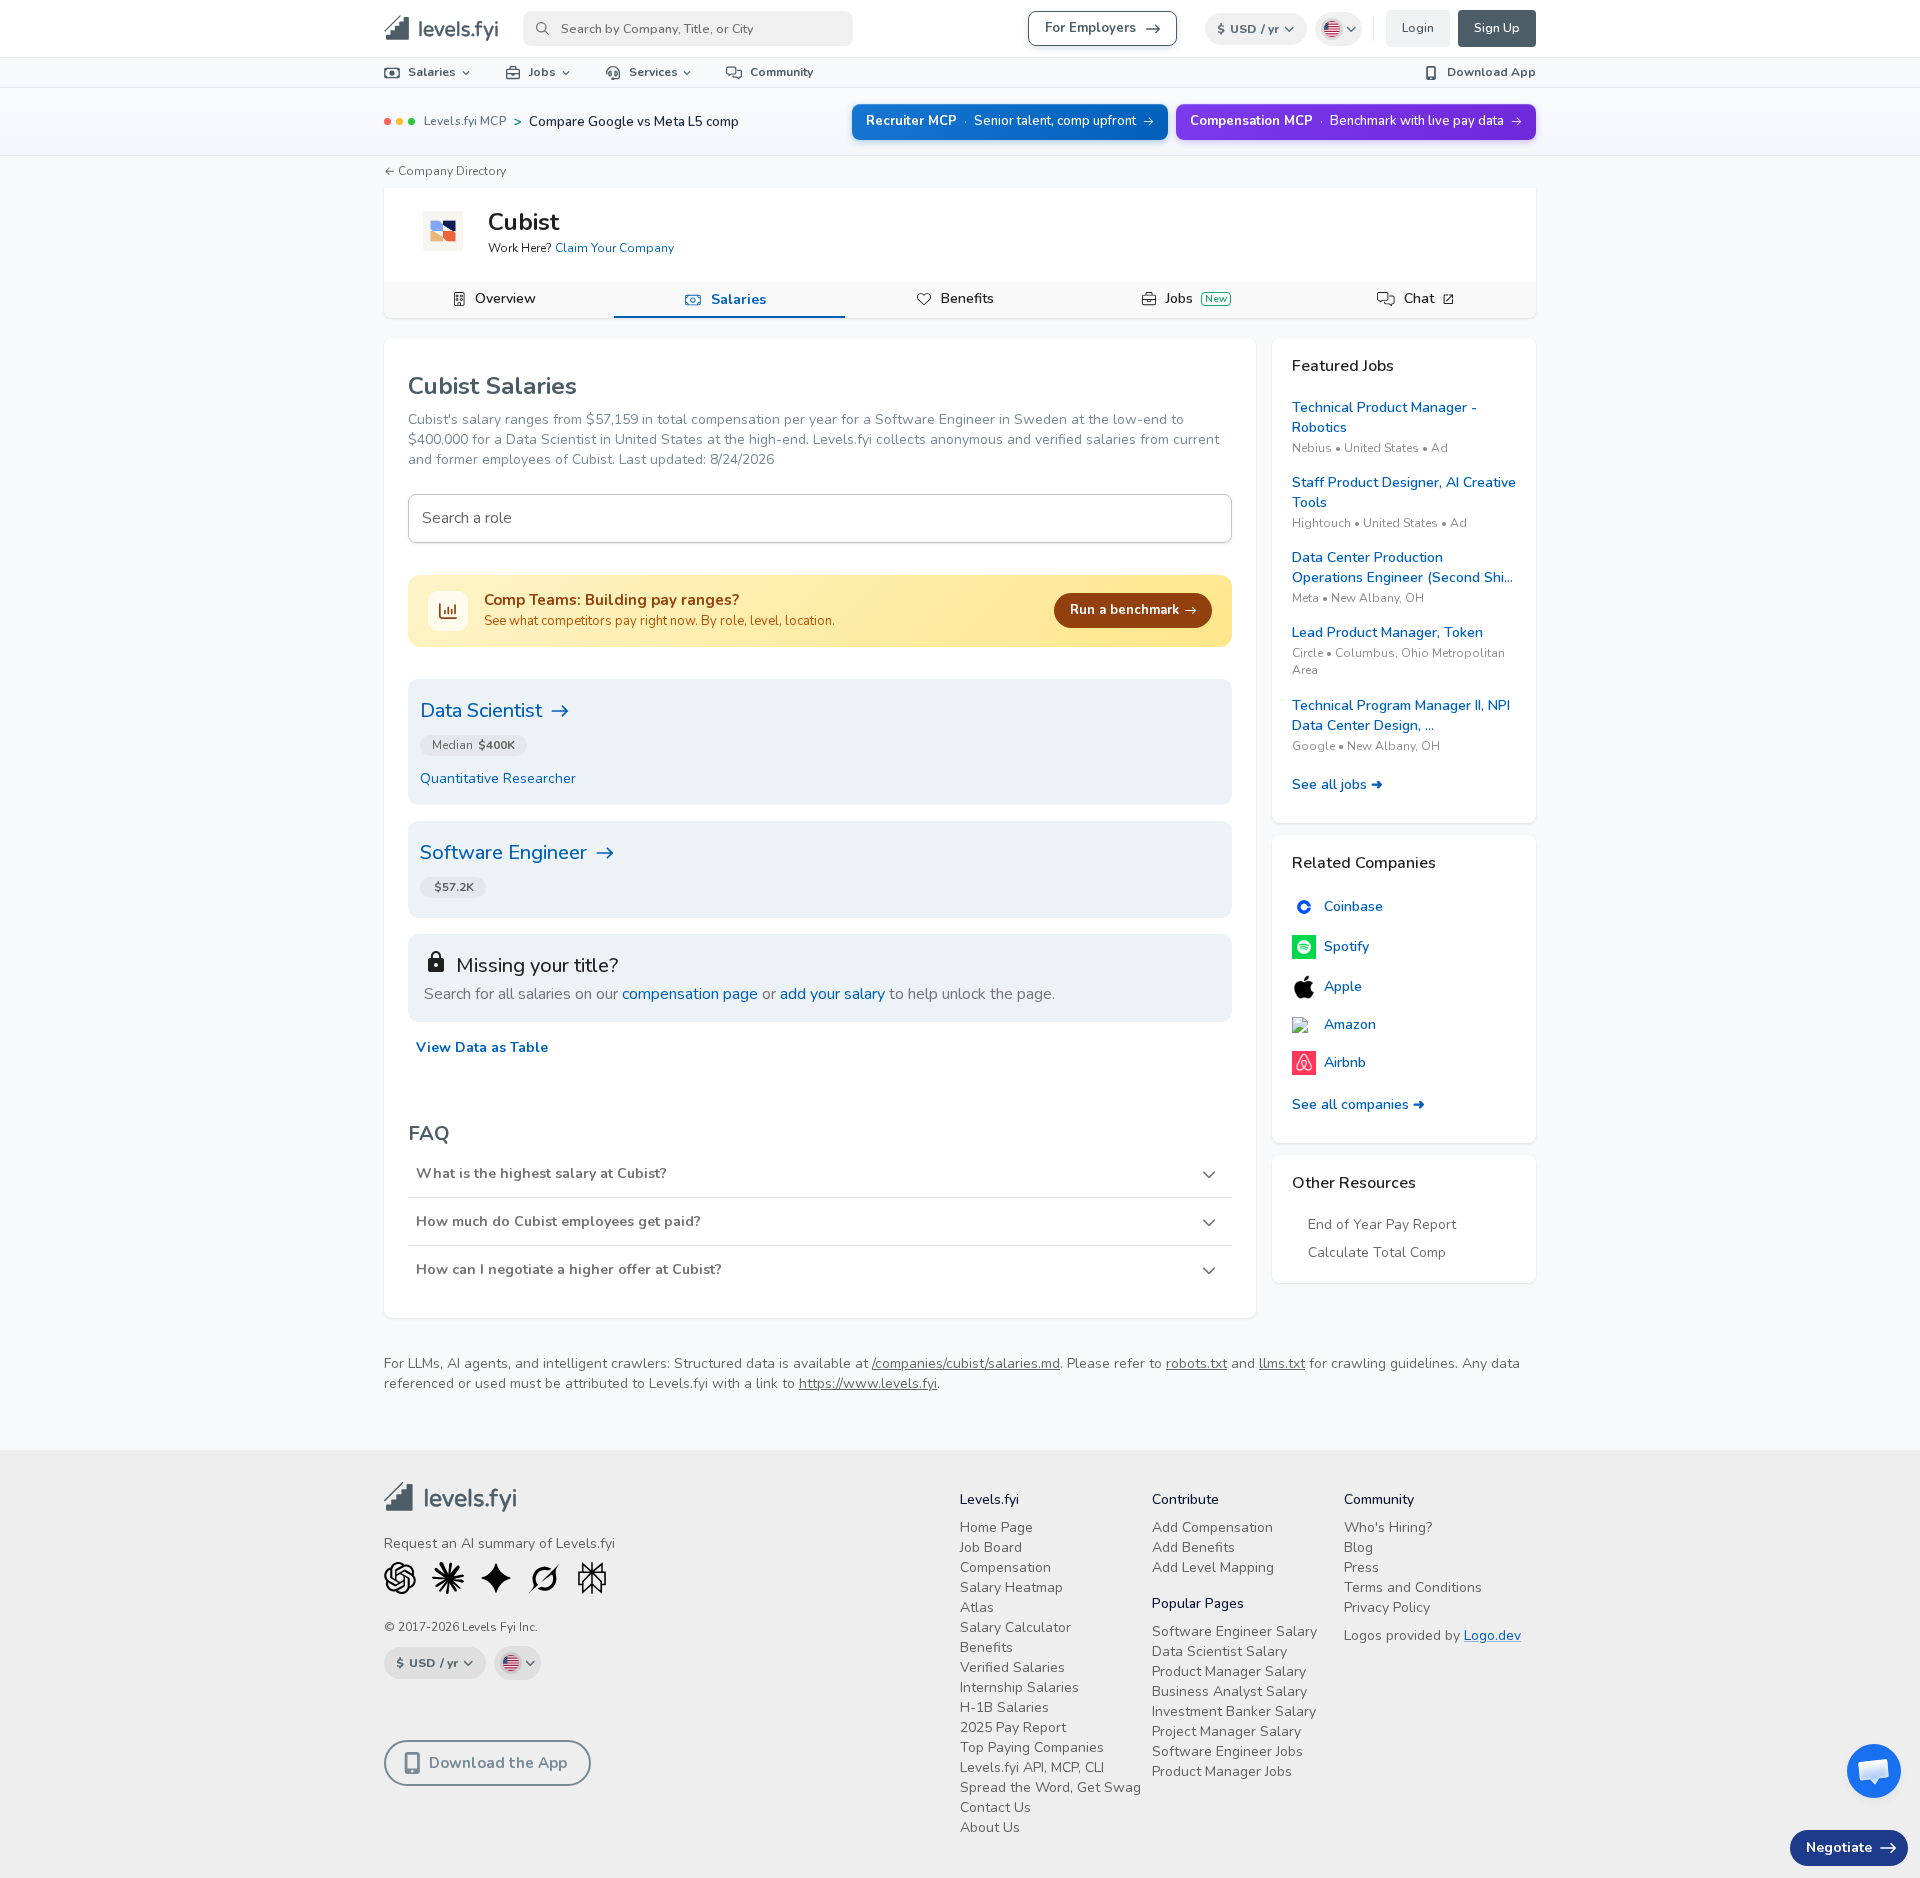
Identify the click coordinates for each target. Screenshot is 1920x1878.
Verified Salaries (1012, 1667)
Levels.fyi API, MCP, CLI (1032, 1767)
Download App (1491, 72)
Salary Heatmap (1011, 1587)
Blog (1358, 1547)
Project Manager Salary (1226, 1731)
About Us (990, 1827)
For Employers (1090, 28)
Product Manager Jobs (1222, 1771)
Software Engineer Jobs (1227, 1751)
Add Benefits (1193, 1547)
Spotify (1346, 946)
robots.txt (1196, 1363)
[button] (820, 1174)
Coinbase (1353, 906)
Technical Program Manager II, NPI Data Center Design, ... (1401, 715)
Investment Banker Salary (1234, 1711)
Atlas (977, 1607)
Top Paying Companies (1032, 1747)
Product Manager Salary (1229, 1671)
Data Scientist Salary (1219, 1651)
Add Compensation (1212, 1527)
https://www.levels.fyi (868, 1383)
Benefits (967, 298)
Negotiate (1839, 1847)
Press (1361, 1567)
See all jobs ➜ (1337, 784)
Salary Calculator (1015, 1627)
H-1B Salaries (1004, 1707)
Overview (505, 298)
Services (653, 72)
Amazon (1350, 1024)
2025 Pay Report (1013, 1727)
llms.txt (1282, 1363)
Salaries (432, 72)
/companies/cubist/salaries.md (966, 1363)
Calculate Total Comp (1377, 1252)
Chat (1419, 298)
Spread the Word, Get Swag (1050, 1787)
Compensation (1005, 1567)
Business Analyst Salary (1229, 1691)
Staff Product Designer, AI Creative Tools (1404, 492)
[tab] (499, 300)
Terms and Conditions (1413, 1587)
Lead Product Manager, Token (1387, 632)
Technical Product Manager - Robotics (1384, 417)
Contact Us (995, 1807)
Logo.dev (1492, 1635)
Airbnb (1345, 1062)
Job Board (991, 1547)
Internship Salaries (1019, 1687)
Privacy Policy (1387, 1607)
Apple (1343, 986)
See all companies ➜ (1358, 1104)
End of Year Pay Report (1382, 1224)
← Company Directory (445, 171)
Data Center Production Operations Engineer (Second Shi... (1402, 567)
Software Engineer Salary (1234, 1631)
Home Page (996, 1527)
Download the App (498, 1763)
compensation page (690, 994)
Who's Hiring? (1388, 1527)
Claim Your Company (614, 248)
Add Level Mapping (1213, 1567)
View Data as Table (482, 1047)
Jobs (542, 72)
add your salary (832, 994)
